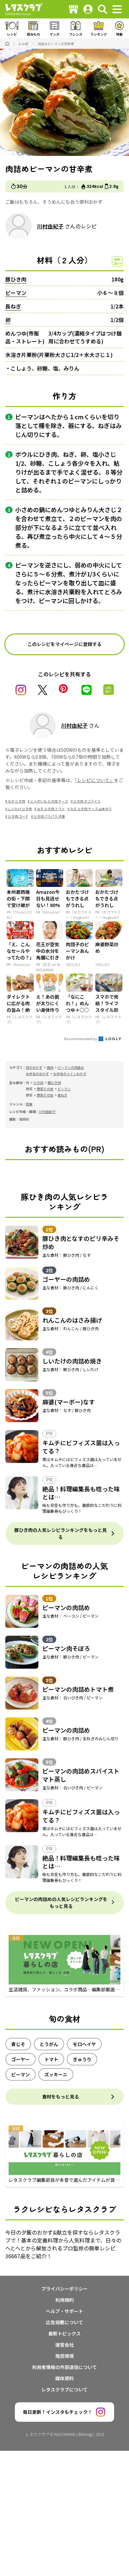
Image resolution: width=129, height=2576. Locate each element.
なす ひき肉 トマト (51, 809)
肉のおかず (34, 1067)
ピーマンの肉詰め (71, 1067)
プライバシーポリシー (64, 2289)
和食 (29, 1104)
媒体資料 (64, 2378)
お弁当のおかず (37, 1074)
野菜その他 (45, 1089)
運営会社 (64, 2345)
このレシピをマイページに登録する (64, 644)
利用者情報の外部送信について (64, 2367)
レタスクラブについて (64, 2389)
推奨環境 (64, 2356)
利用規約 (64, 2300)
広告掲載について (64, 2322)
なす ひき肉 (17, 801)
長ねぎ (13, 306)
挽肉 (50, 1067)
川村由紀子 (50, 226)
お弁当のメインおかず (70, 1074)
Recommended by (81, 1039)
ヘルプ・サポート (64, 2311)
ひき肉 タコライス (87, 801)
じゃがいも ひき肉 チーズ (49, 801)
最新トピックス (64, 2333)
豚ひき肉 (16, 279)
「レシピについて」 (94, 780)
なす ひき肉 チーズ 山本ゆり (91, 809)
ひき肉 (38, 1083)
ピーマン (16, 293)
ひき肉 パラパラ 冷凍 (49, 816)
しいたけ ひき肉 (20, 809)
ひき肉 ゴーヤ (18, 816)
